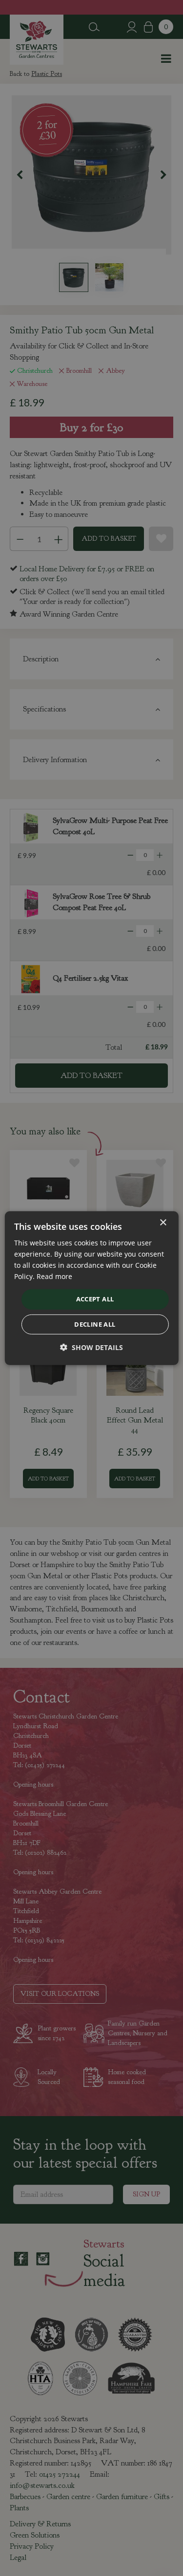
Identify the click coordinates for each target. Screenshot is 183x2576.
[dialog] (91, 1288)
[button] (91, 1347)
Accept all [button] (95, 1299)
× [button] (163, 1222)
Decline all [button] (95, 1324)
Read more (54, 1276)
